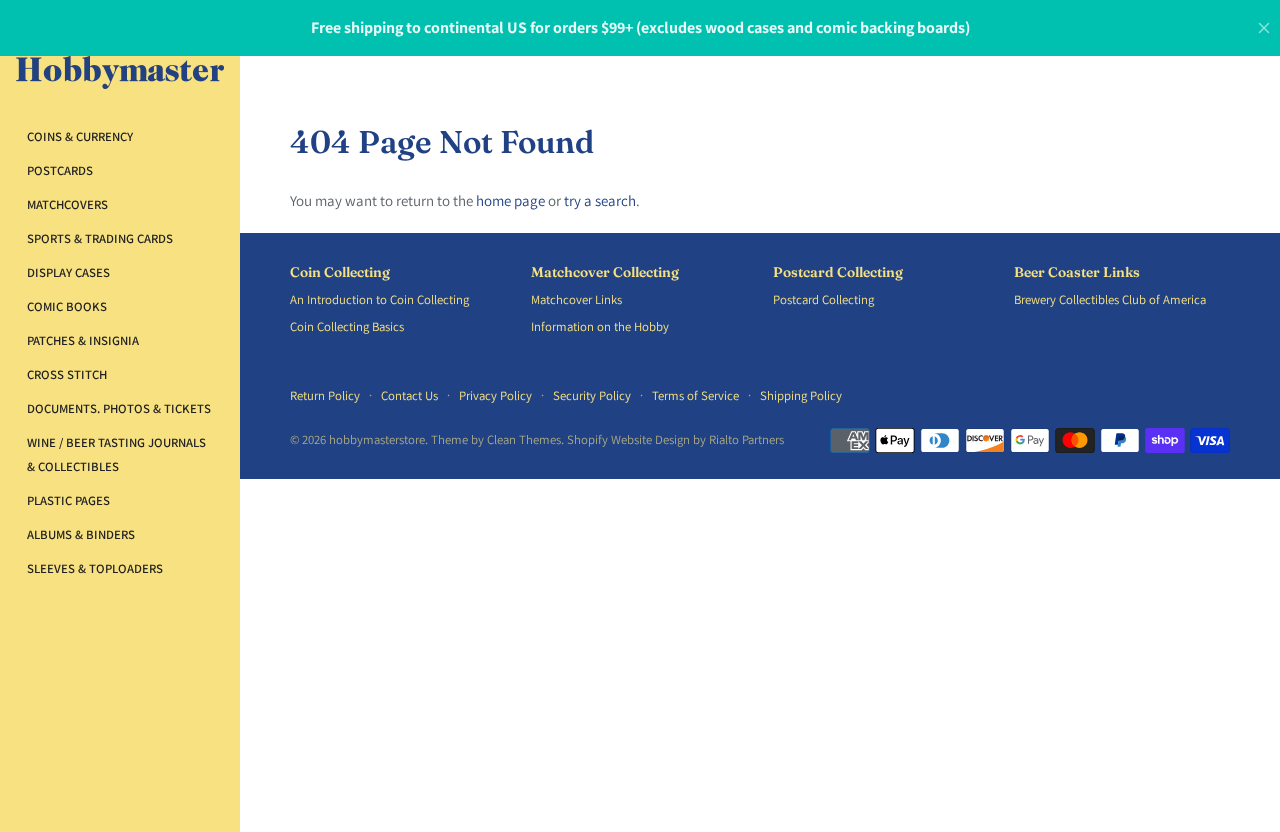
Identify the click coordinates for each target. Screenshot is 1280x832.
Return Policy (325, 395)
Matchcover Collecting (605, 272)
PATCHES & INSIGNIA (83, 340)
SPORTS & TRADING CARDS (100, 238)
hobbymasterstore (377, 439)
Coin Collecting (340, 272)
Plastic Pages (68, 500)
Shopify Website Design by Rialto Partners (675, 439)
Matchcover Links (576, 299)
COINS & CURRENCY (80, 136)
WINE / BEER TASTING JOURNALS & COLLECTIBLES (116, 454)
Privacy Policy (495, 395)
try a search (600, 200)
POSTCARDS (60, 170)
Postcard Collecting (838, 272)
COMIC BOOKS (67, 306)
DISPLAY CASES (68, 272)
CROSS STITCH (67, 374)
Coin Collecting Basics (347, 326)
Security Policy (592, 395)
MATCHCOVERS (67, 204)
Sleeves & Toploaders (95, 568)
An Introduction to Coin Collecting (379, 299)
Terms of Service (695, 395)
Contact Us (409, 395)
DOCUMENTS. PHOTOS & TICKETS (119, 408)
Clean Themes (524, 439)
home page (510, 200)
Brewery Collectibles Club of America (1110, 299)
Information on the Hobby (600, 326)
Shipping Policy (801, 395)
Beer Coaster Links (1077, 272)
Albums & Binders (81, 534)
